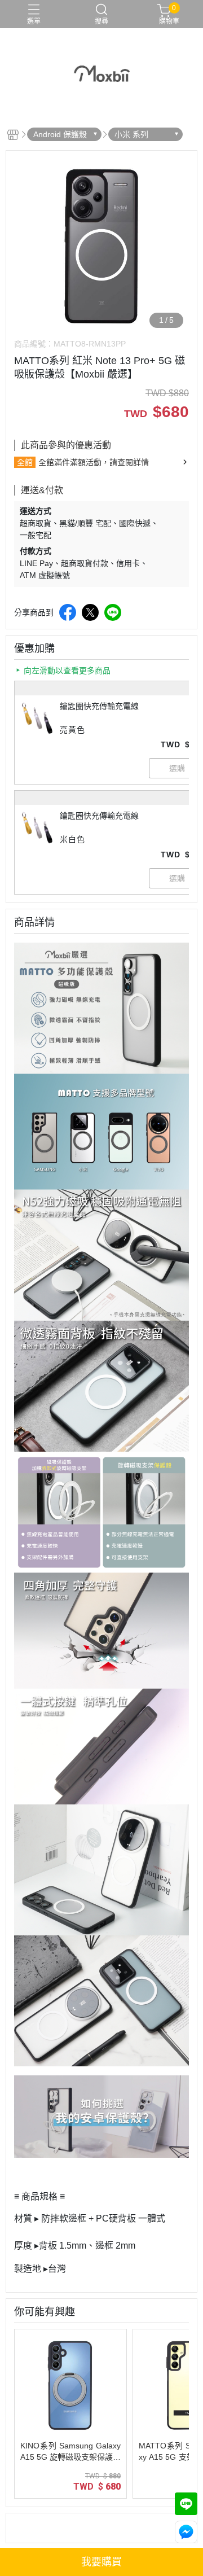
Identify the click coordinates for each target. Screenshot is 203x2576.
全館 (25, 462)
